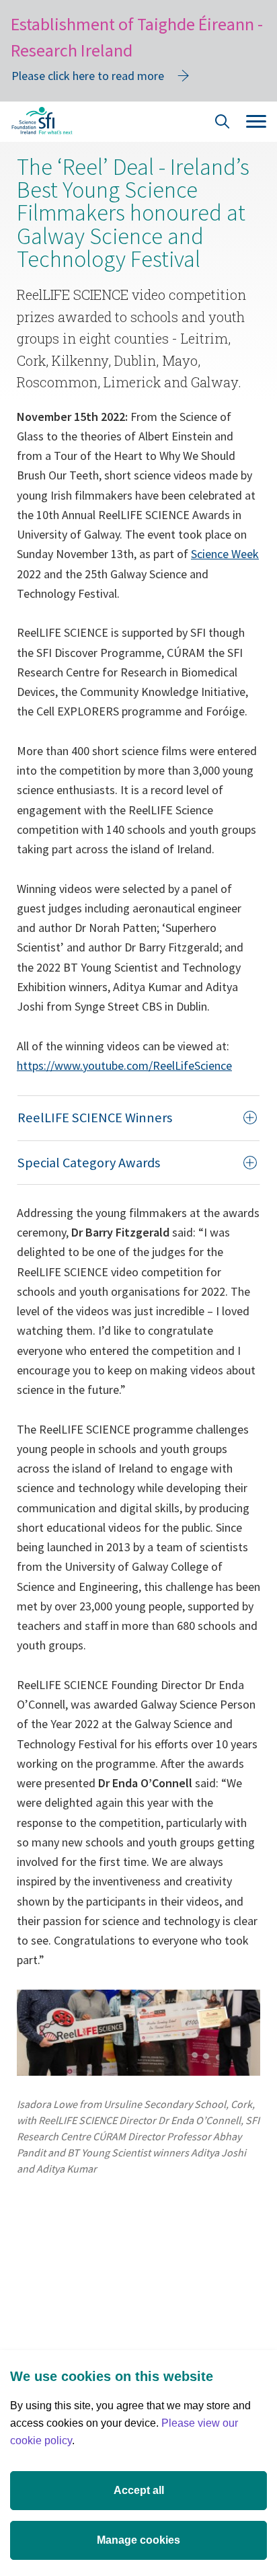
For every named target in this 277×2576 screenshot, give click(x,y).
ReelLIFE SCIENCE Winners (95, 1118)
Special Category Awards (89, 1163)
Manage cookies (138, 2540)
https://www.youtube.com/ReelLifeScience (124, 1065)
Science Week (225, 554)
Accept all (139, 2490)
